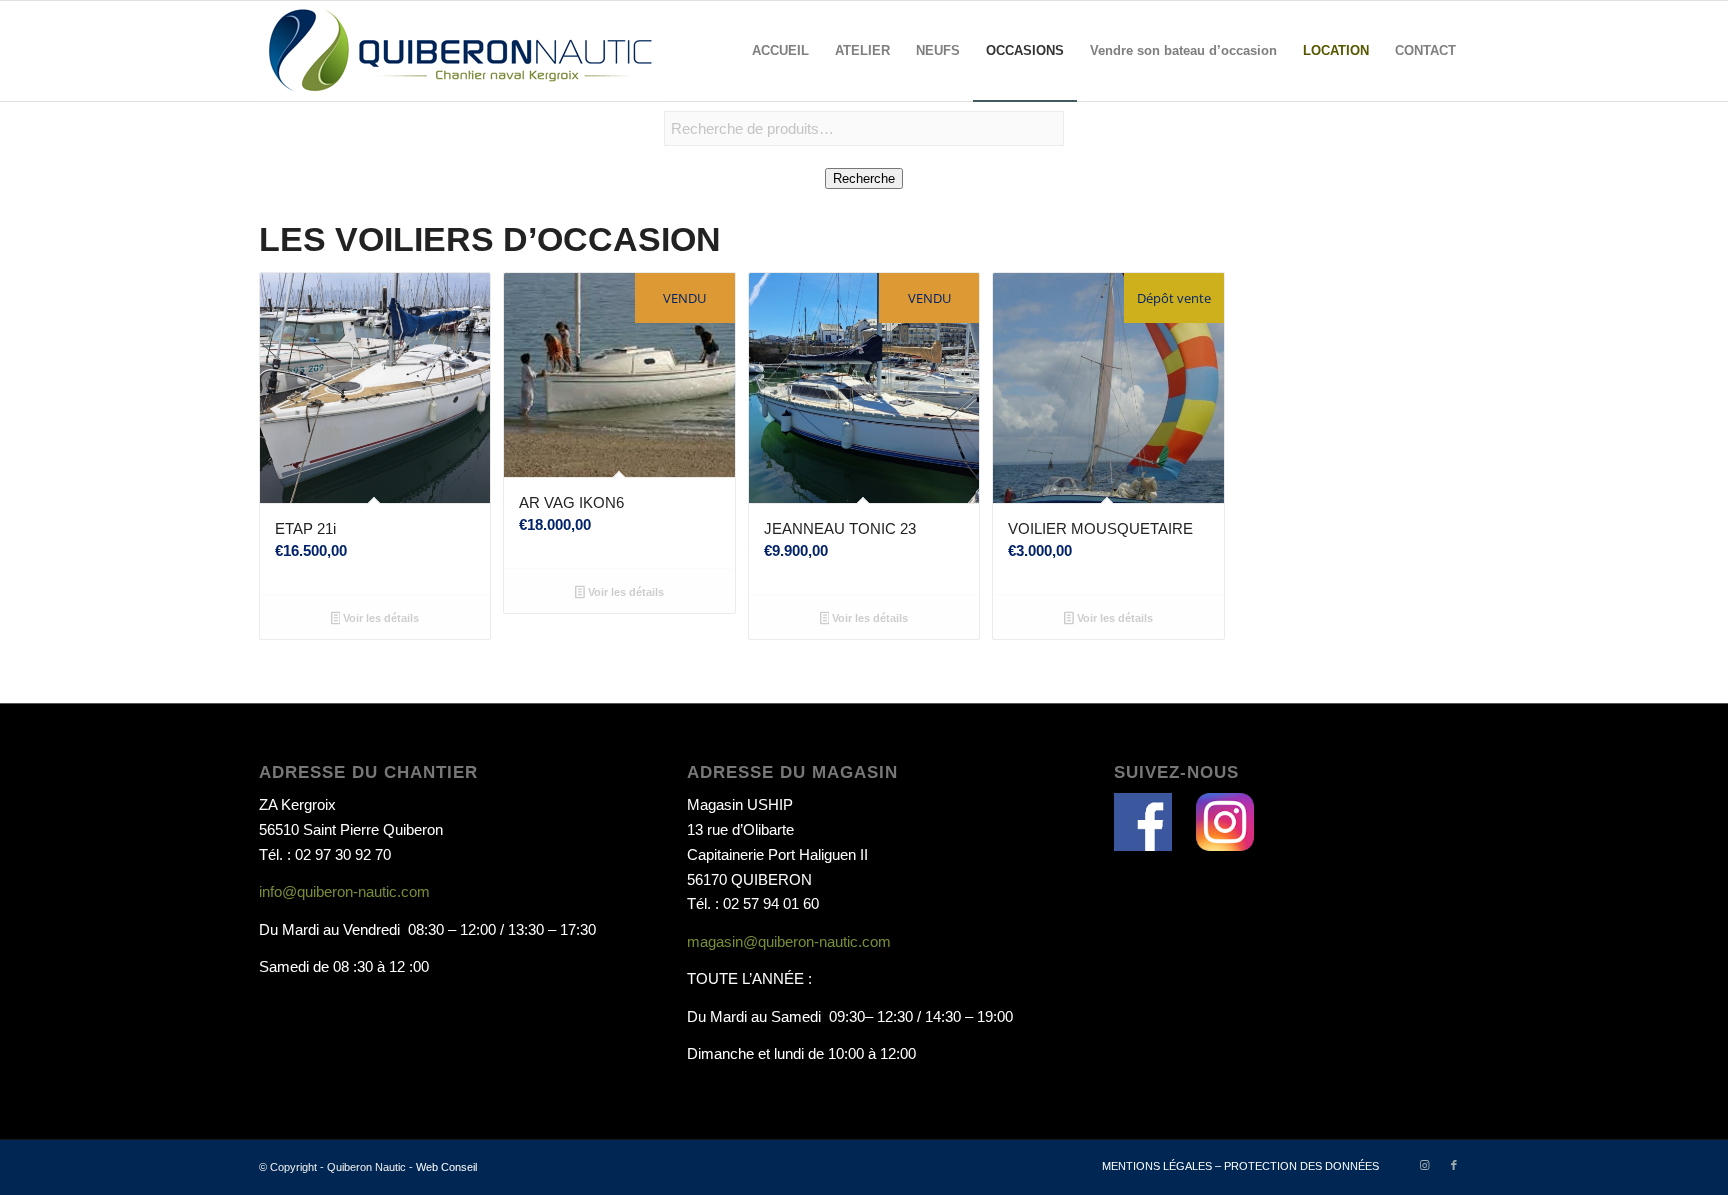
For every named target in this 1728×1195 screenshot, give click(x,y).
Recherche (864, 178)
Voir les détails (379, 618)
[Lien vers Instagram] (1424, 1165)
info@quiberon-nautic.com (344, 891)
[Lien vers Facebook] (1454, 1165)
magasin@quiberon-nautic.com (789, 941)
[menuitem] (780, 51)
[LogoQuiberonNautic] (459, 51)
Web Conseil (446, 1167)
